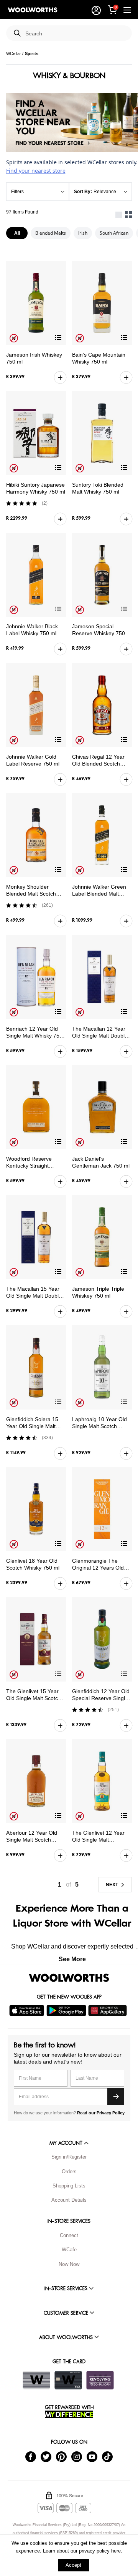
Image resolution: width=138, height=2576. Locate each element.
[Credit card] (68, 2380)
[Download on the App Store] (28, 2010)
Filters (17, 192)
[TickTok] (107, 2456)
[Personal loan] (100, 2380)
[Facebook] (31, 2456)
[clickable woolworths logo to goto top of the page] (69, 1978)
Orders (69, 2171)
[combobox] (76, 34)
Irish (83, 233)
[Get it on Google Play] (67, 2010)
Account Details (69, 2200)
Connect (69, 2235)
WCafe (69, 2250)
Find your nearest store (36, 171)
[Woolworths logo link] (33, 10)
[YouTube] (92, 2456)
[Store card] (36, 2380)
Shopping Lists (69, 2186)
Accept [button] (73, 2565)
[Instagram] (77, 2456)
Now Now (69, 2264)
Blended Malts (51, 233)
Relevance (105, 192)
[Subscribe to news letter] (116, 2097)
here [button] (116, 2551)
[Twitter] (46, 2456)
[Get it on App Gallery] (108, 2010)
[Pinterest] (61, 2456)
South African (114, 233)
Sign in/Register (69, 2157)
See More (72, 1959)
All (17, 233)
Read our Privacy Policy (101, 2113)
